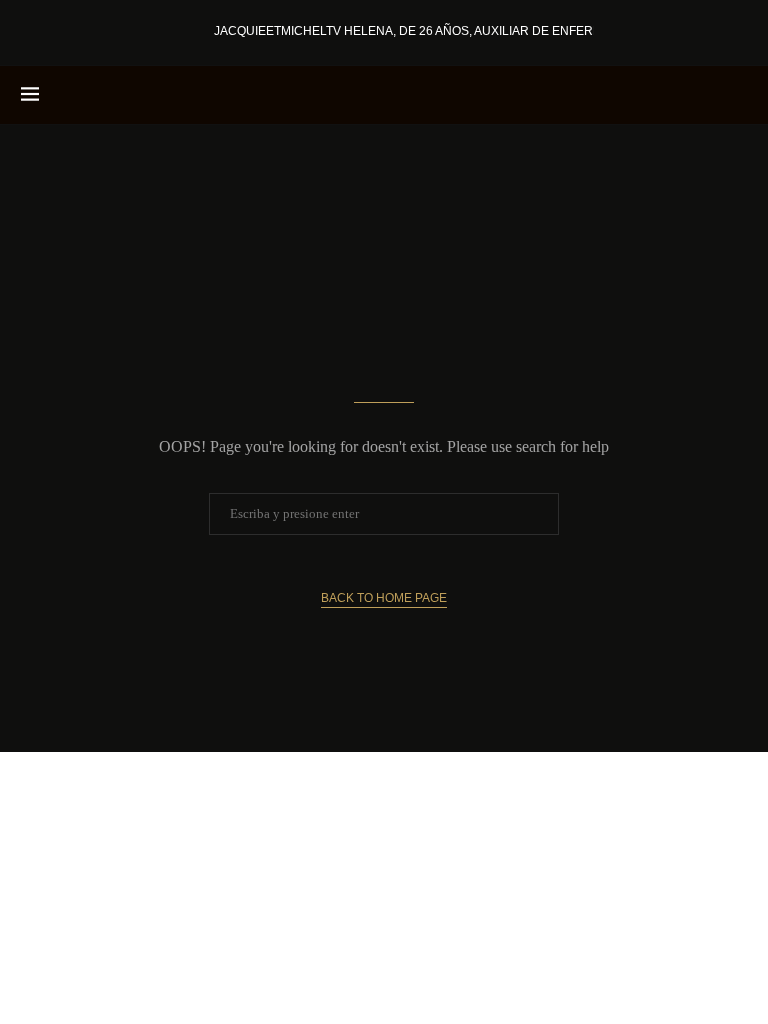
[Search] (737, 95)
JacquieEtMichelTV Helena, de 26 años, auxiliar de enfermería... (427, 31)
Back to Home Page (384, 598)
